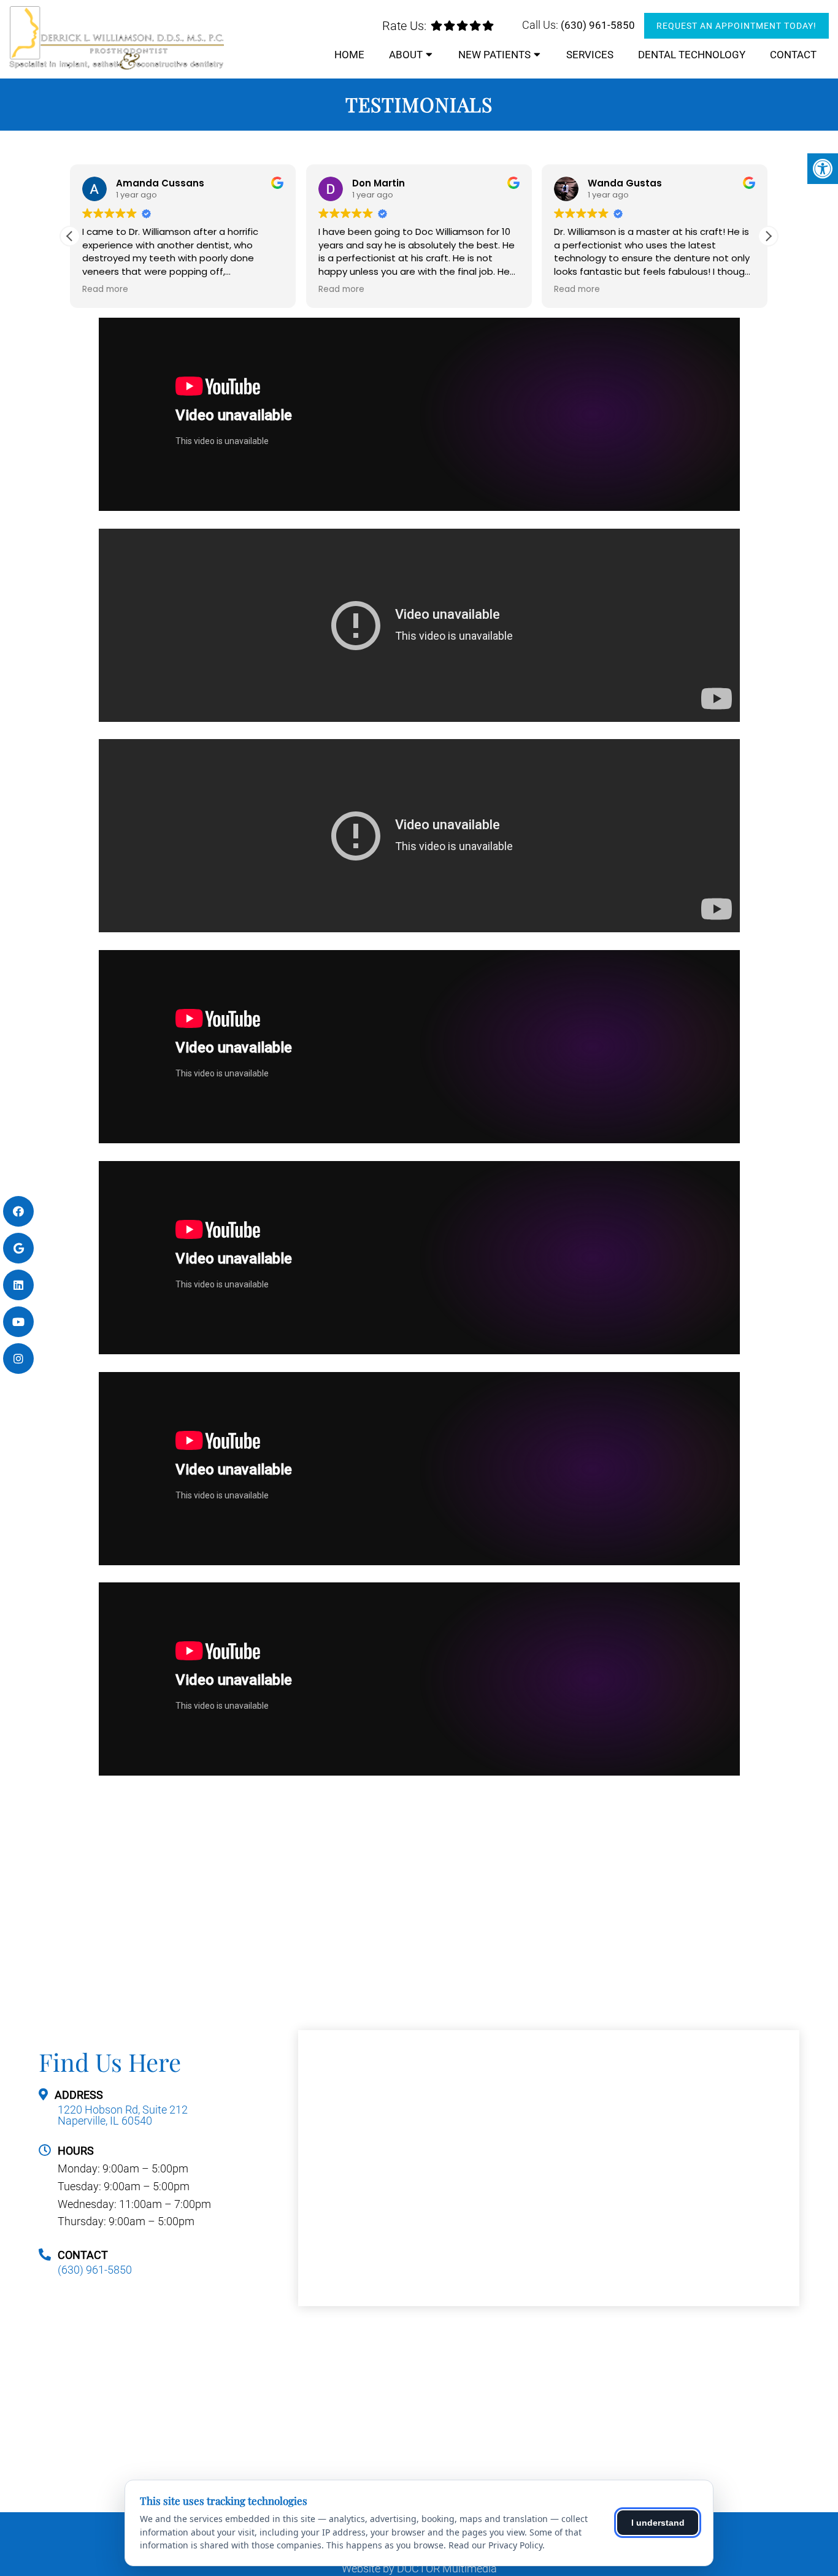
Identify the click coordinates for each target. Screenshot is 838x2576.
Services (590, 55)
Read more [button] (105, 289)
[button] (768, 236)
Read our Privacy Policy (495, 2545)
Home (349, 55)
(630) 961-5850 (598, 25)
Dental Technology (692, 55)
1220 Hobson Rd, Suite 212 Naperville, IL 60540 (123, 2115)
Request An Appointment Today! (736, 26)
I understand (658, 2523)
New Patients (494, 55)
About (406, 55)
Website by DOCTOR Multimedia (419, 2569)
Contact (793, 55)
